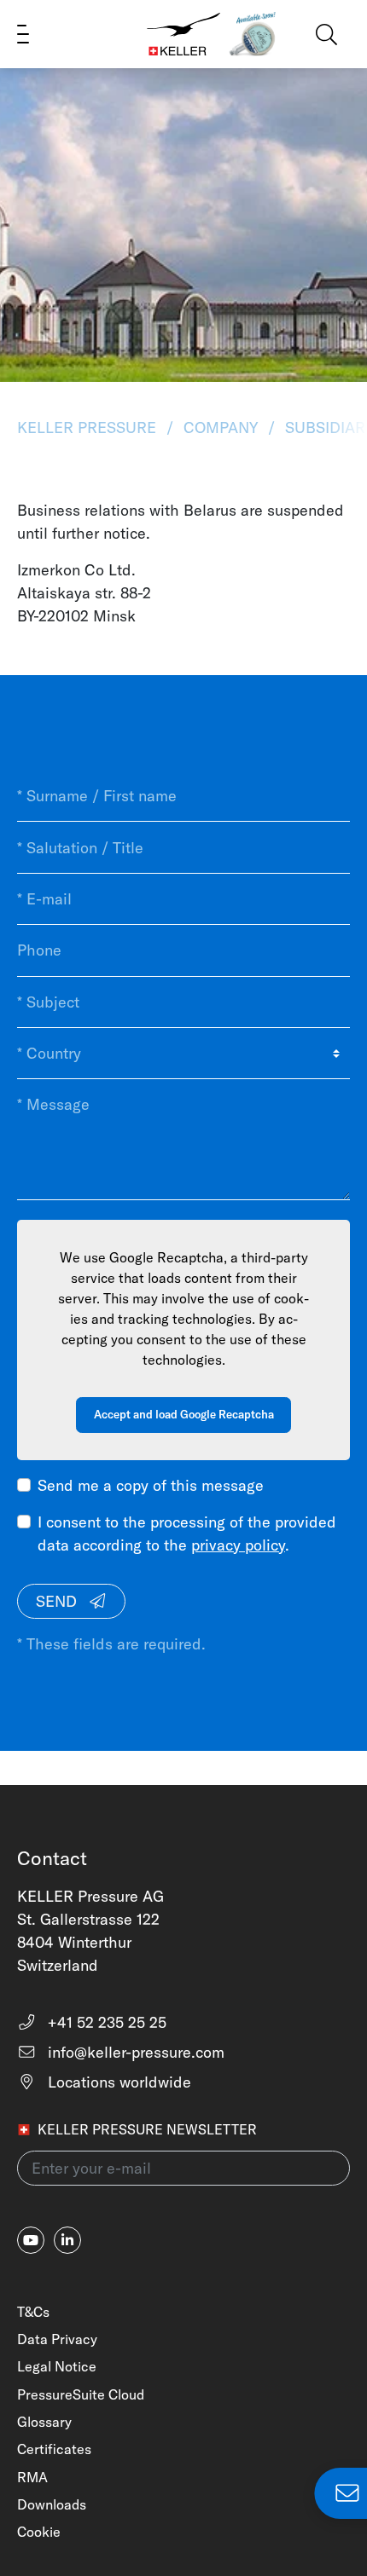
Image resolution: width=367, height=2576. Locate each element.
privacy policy (238, 1545)
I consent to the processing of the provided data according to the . (187, 1533)
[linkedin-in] (67, 2240)
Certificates (54, 2449)
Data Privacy (57, 2339)
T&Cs (33, 2312)
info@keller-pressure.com (134, 2052)
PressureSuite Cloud (81, 2394)
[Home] (183, 34)
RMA (32, 2477)
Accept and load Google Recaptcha (184, 1414)
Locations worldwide (117, 2082)
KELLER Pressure (89, 427)
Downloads (52, 2504)
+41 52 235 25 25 (105, 2022)
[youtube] (31, 2240)
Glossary (44, 2422)
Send (58, 1601)
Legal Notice (57, 2366)
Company (221, 427)
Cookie (39, 2532)
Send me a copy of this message (151, 1485)
